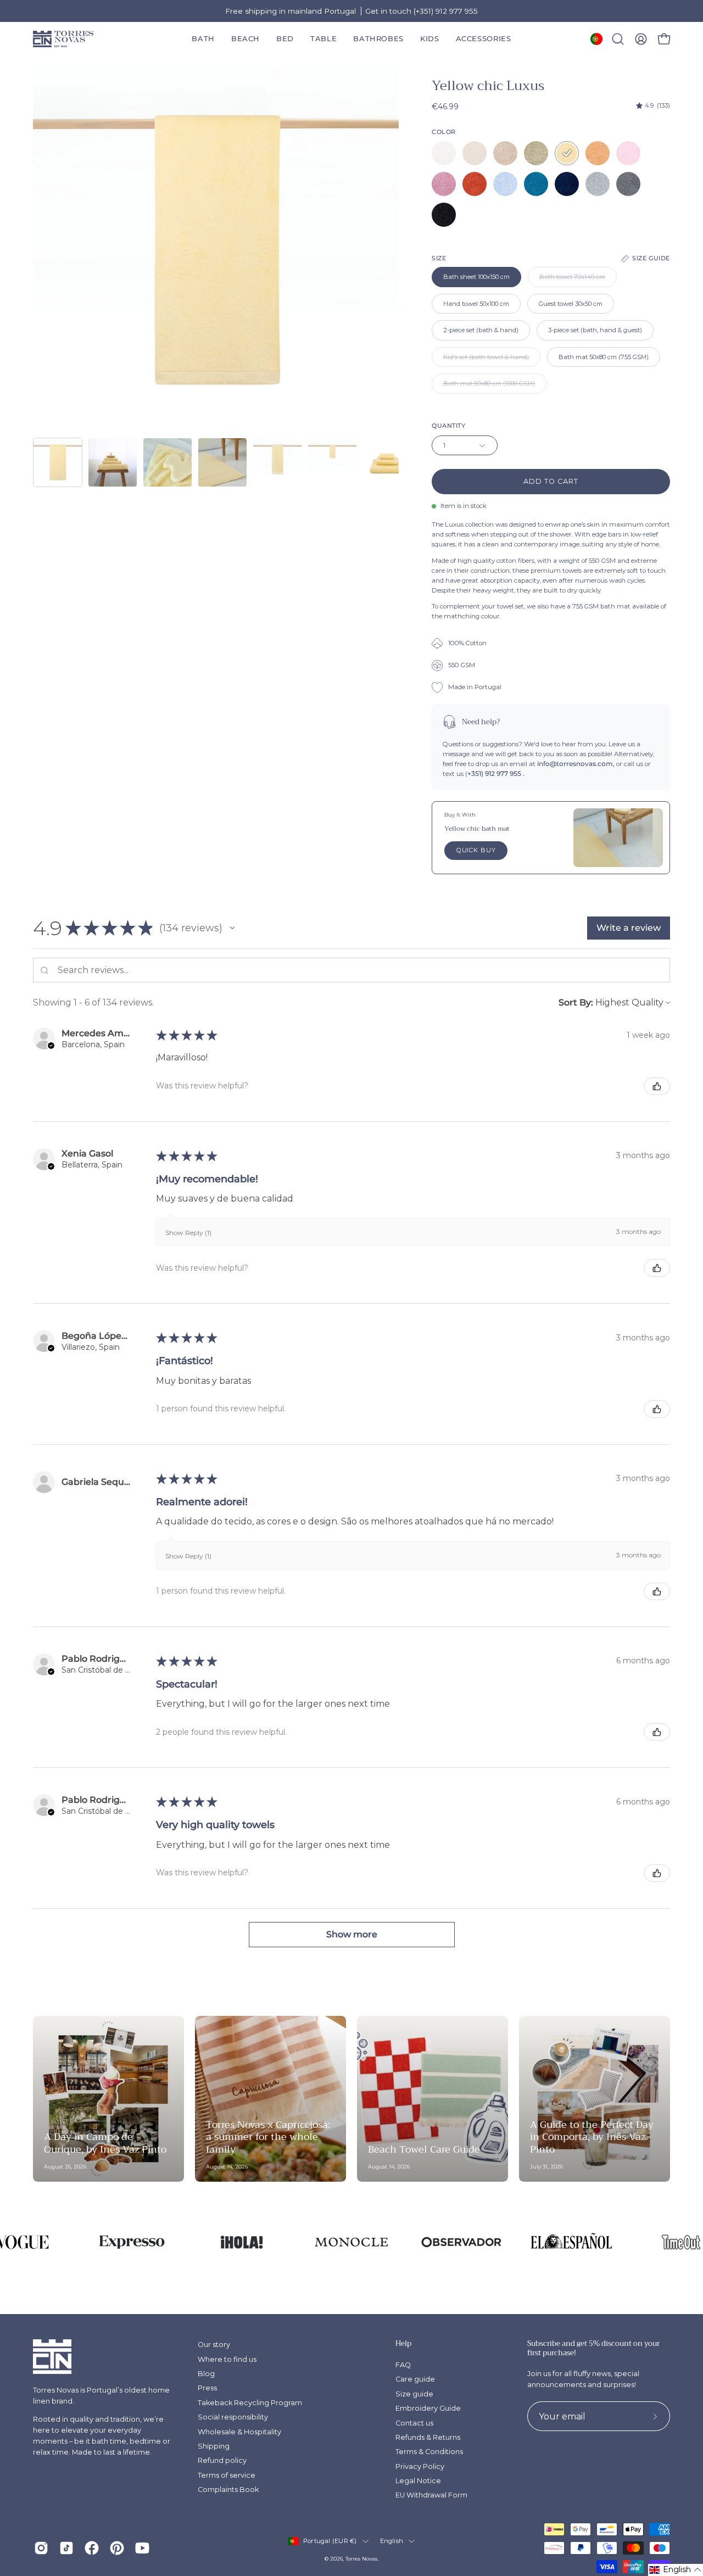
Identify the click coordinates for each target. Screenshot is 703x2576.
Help (403, 2344)
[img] (653, 106)
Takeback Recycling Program (250, 2403)
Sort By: (576, 1002)
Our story (214, 2345)
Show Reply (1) (188, 1233)
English (392, 2541)
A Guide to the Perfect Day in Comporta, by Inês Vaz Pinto (592, 2137)
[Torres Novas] (63, 39)
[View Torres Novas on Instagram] (41, 2548)
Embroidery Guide (428, 2408)
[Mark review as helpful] (657, 1086)
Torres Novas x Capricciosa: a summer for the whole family (268, 2137)
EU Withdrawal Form (431, 2495)
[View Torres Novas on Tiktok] (66, 2548)
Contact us (414, 2423)
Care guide (415, 2379)
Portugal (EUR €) (330, 2541)
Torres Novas (361, 2559)
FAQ (403, 2365)
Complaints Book (228, 2490)
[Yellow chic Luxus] (58, 462)
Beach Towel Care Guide (424, 2149)
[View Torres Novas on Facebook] (92, 2548)
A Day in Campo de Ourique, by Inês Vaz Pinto (105, 2143)
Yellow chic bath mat (477, 829)
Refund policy (222, 2460)
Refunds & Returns (428, 2437)
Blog (206, 2374)
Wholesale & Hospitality (239, 2432)
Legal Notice (418, 2481)
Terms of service (227, 2475)
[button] (378, 39)
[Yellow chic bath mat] (618, 837)
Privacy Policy (420, 2466)
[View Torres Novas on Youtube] (142, 2548)
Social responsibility (233, 2417)
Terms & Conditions (429, 2452)
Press (207, 2388)
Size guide (414, 2394)
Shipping (214, 2446)
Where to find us (227, 2359)
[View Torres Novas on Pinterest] (117, 2548)
